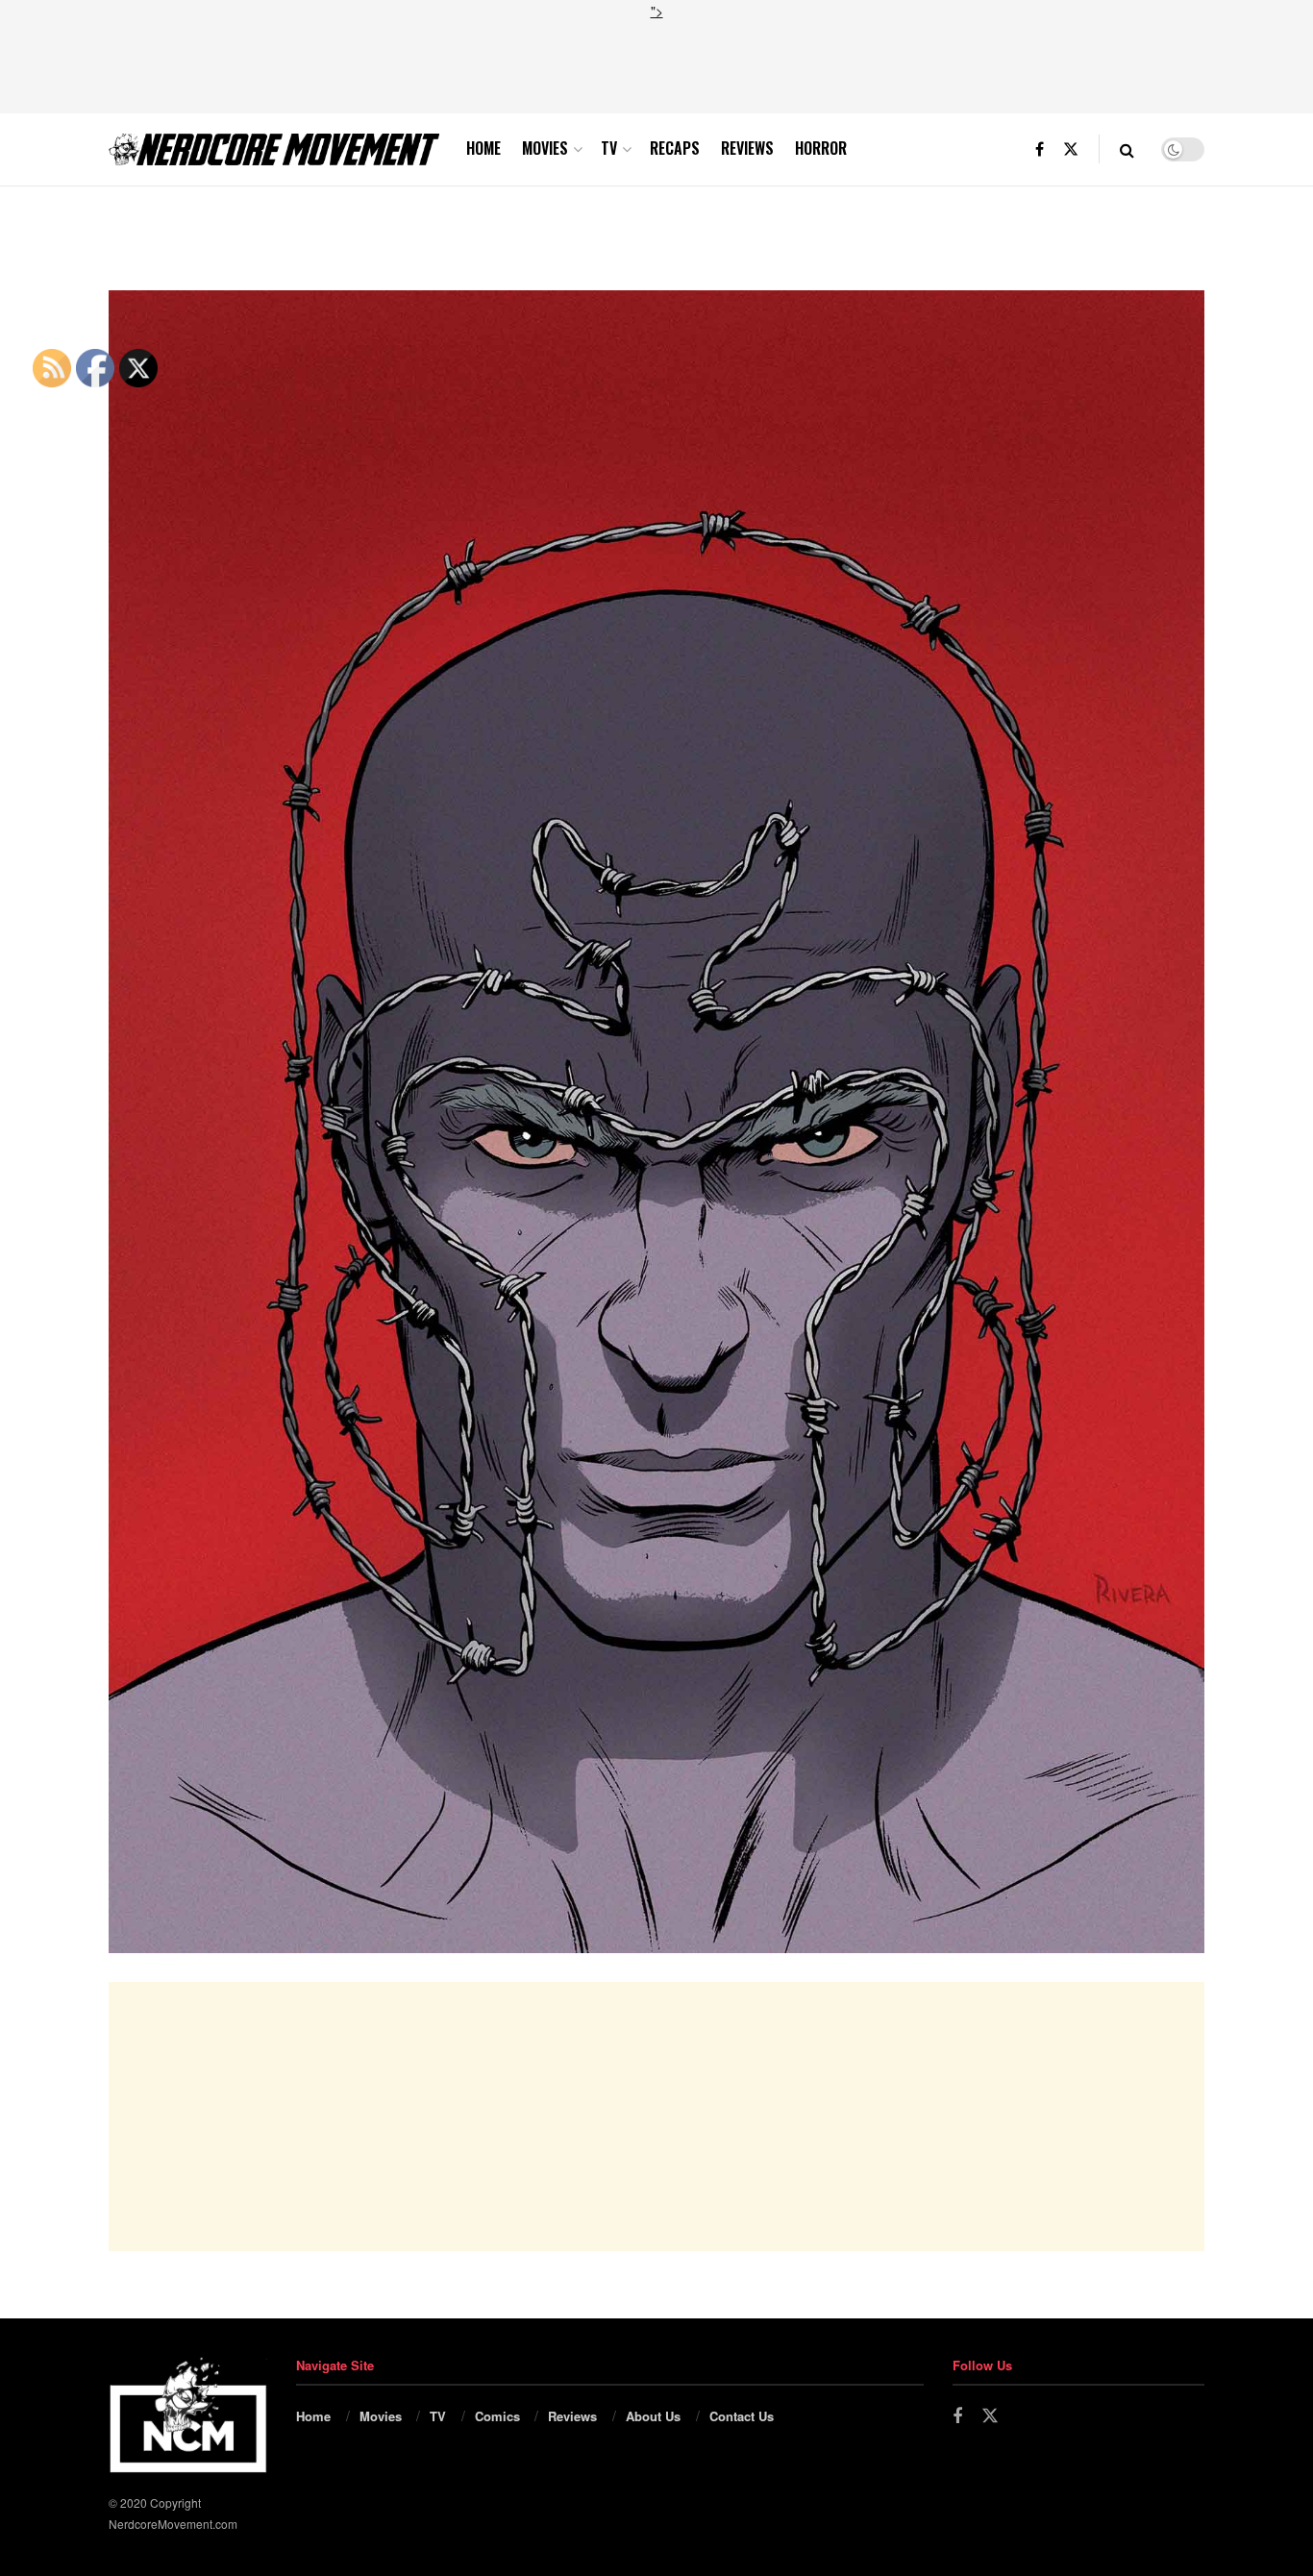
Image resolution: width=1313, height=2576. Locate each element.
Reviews (747, 148)
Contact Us (742, 2416)
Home (483, 148)
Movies (545, 148)
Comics (497, 2416)
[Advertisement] (656, 64)
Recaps (675, 148)
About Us (653, 2416)
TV (609, 148)
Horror (821, 148)
